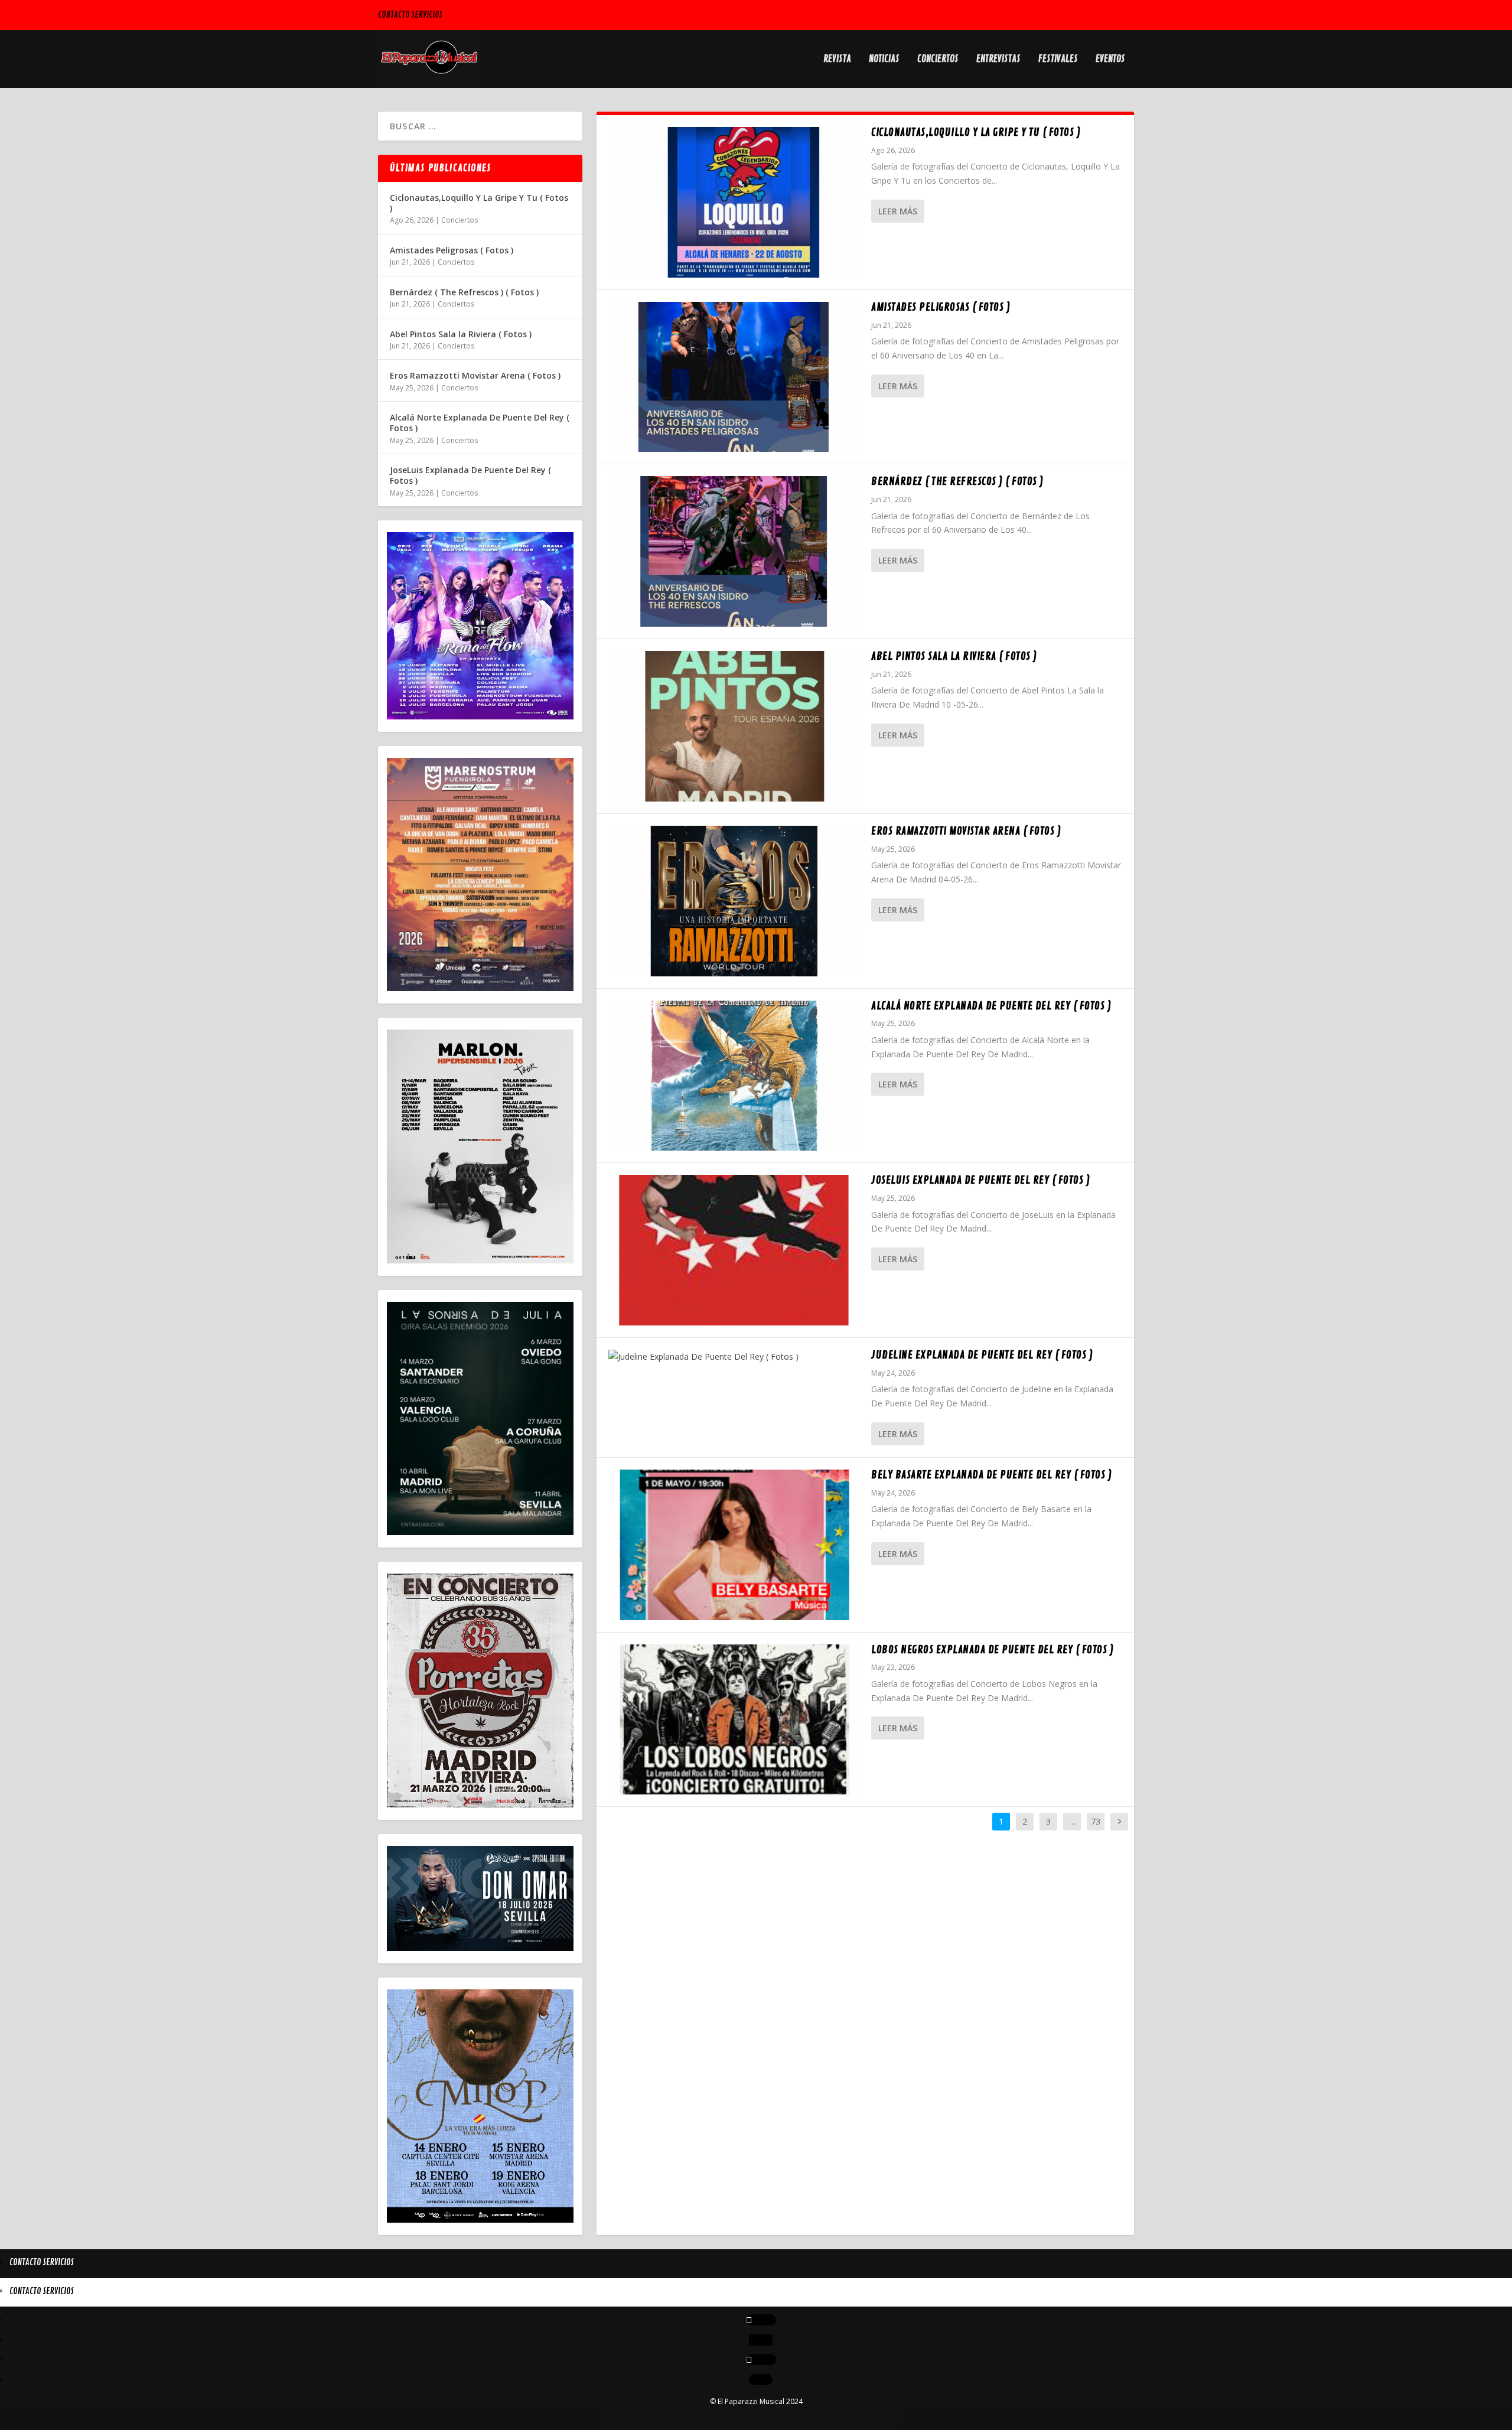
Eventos (1110, 60)
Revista (837, 60)
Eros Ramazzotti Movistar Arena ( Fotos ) (966, 831)
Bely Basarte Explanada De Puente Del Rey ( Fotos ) (991, 1475)
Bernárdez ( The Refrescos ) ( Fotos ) (957, 481)
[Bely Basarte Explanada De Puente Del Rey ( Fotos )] (734, 1545)
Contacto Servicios (410, 15)
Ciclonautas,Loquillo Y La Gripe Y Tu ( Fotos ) (976, 132)
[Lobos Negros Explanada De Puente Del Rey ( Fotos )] (734, 1720)
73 (1096, 1821)
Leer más (898, 211)
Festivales (1058, 60)
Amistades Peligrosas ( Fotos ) (941, 307)
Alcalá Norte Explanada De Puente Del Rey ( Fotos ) (991, 1006)
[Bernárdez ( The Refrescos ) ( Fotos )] (734, 551)
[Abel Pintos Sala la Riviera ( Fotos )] (734, 726)
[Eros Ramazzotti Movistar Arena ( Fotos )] (734, 901)
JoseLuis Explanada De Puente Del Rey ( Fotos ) (980, 1180)
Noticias (884, 60)
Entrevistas (998, 60)
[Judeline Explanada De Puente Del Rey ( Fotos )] (734, 1357)
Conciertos (938, 60)
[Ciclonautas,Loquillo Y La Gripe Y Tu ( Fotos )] (734, 202)
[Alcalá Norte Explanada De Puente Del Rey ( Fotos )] (734, 1076)
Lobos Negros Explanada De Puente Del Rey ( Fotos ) (992, 1650)
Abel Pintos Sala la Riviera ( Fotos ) (954, 656)
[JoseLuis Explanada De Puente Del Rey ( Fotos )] (734, 1250)
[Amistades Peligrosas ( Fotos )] (734, 377)
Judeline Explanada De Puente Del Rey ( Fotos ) (982, 1355)
